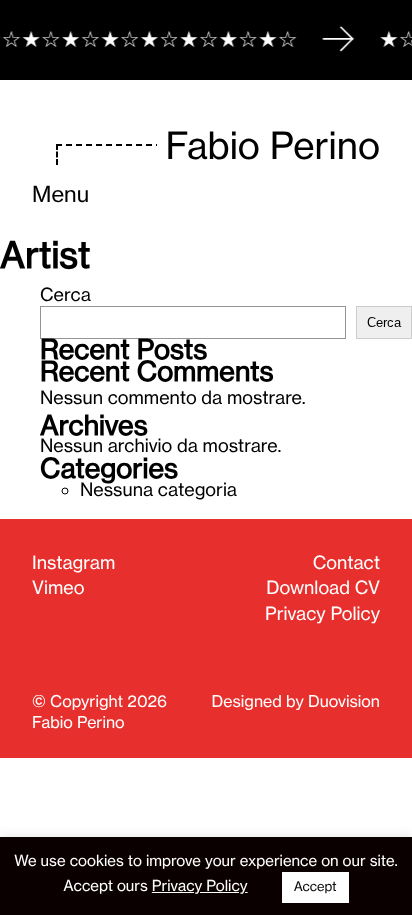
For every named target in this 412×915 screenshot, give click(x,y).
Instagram (73, 563)
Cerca (65, 295)
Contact (346, 563)
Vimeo (58, 588)
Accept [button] (315, 887)
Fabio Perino (272, 146)
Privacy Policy (322, 614)
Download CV (323, 588)
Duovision (344, 701)
